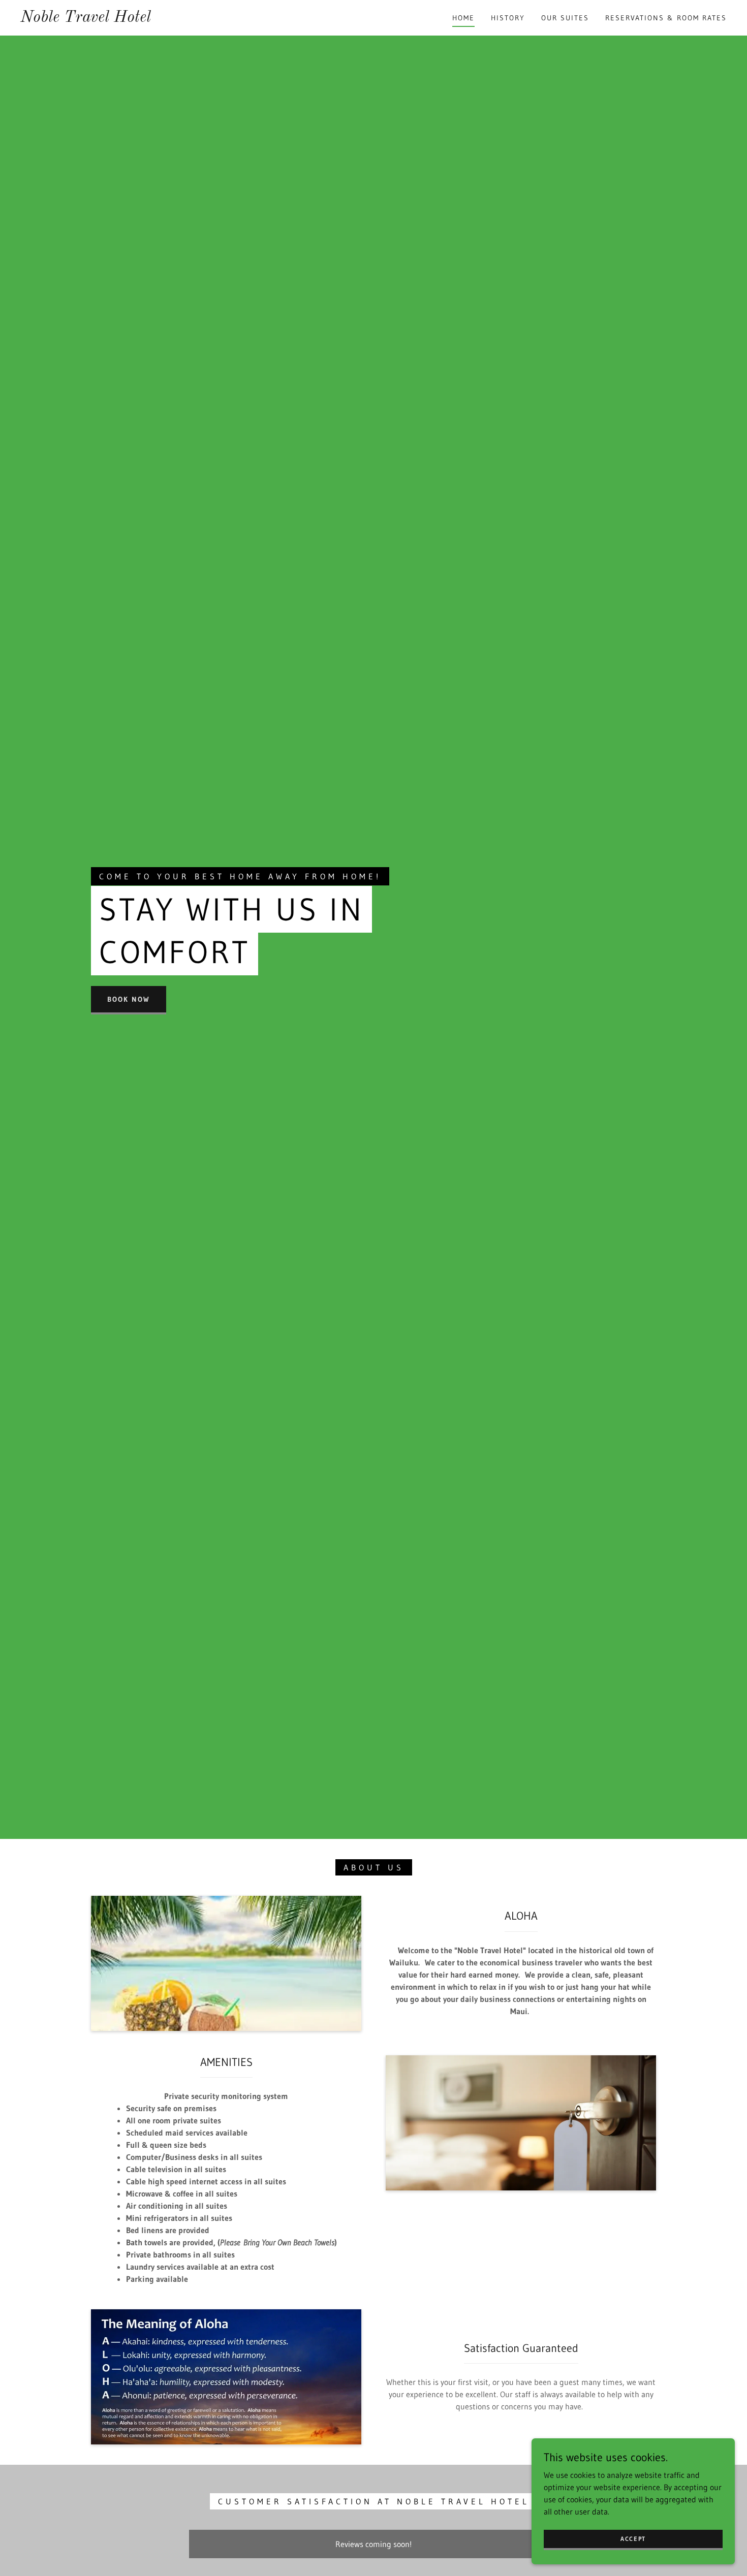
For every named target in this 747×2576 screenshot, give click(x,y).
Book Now (129, 999)
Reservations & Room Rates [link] (666, 18)
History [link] (508, 18)
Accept (633, 2539)
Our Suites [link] (565, 18)
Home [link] (463, 18)
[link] (86, 19)
